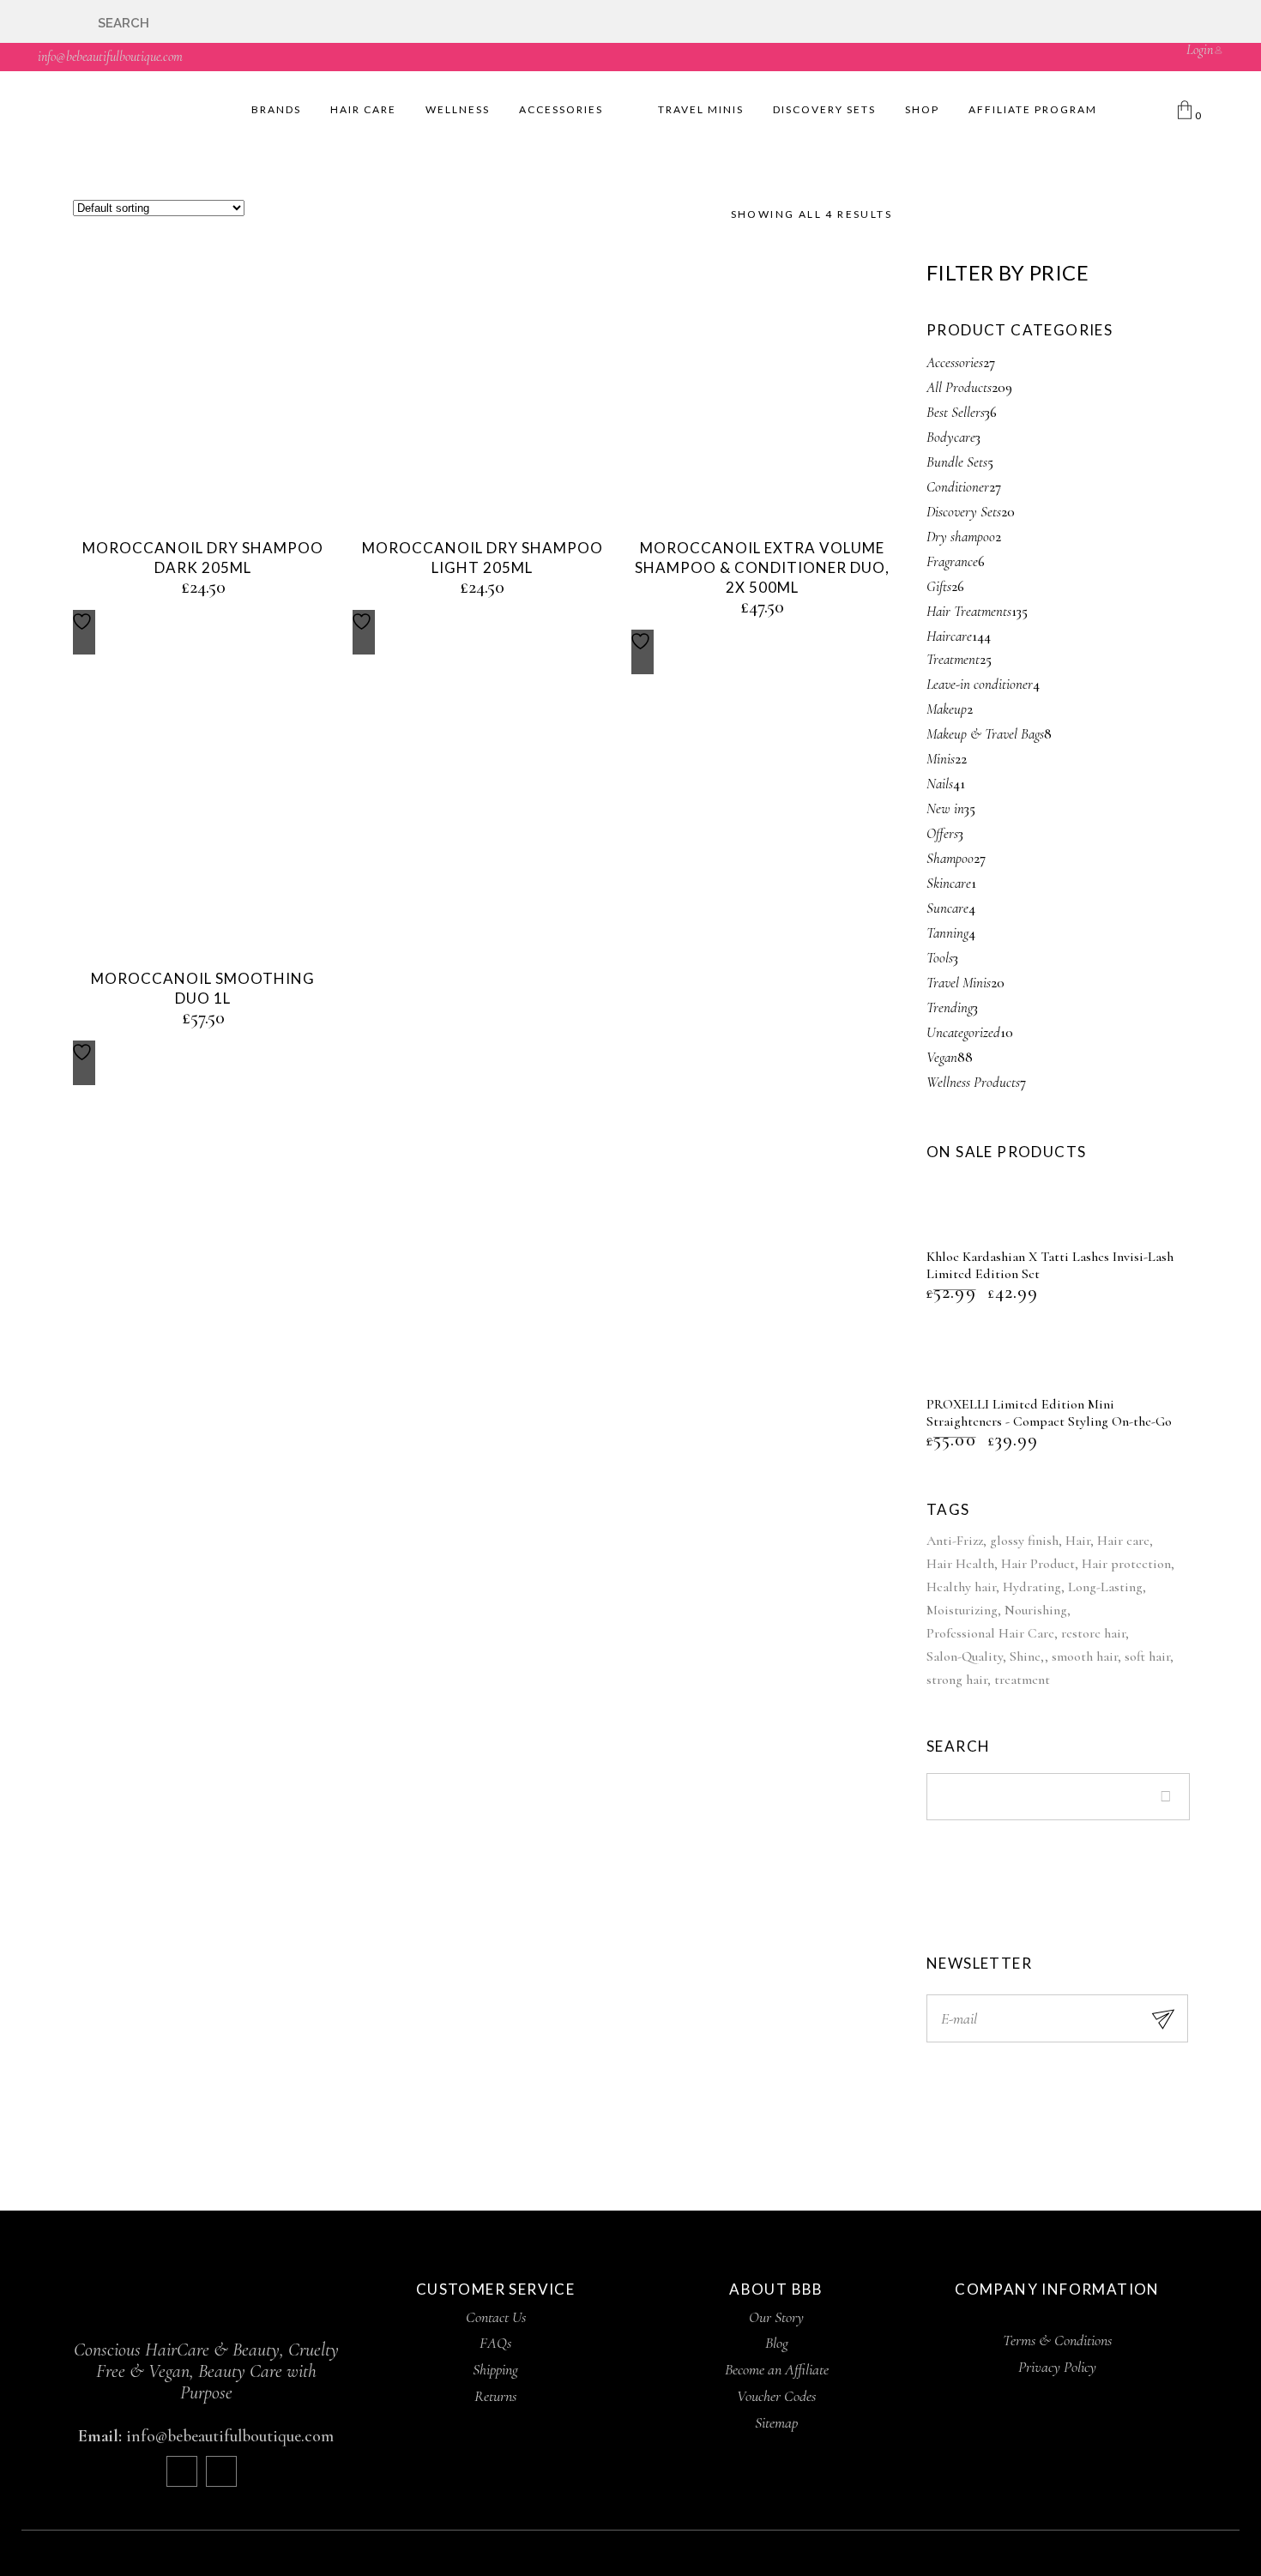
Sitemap (776, 2422)
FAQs (495, 2343)
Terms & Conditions (1057, 2340)
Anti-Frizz (955, 1541)
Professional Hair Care (990, 1633)
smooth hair (1085, 1656)
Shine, (1027, 1656)
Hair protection (1126, 1564)
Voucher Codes (776, 2396)
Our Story (776, 2317)
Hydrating (1032, 1587)
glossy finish (1024, 1541)
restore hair (1093, 1633)
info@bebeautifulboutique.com (110, 57)
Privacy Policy (1057, 2367)
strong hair (957, 1680)
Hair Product (1038, 1564)
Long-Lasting (1105, 1587)
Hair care (1123, 1541)
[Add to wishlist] (84, 632)
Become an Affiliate (777, 2369)
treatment (1022, 1680)
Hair (1078, 1541)
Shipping (495, 2369)
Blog (777, 2343)
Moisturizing (962, 1610)
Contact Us (496, 2317)
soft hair (1147, 1656)
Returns (495, 2396)
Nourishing (1036, 1610)
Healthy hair (961, 1587)
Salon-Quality (965, 1656)
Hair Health (960, 1564)
